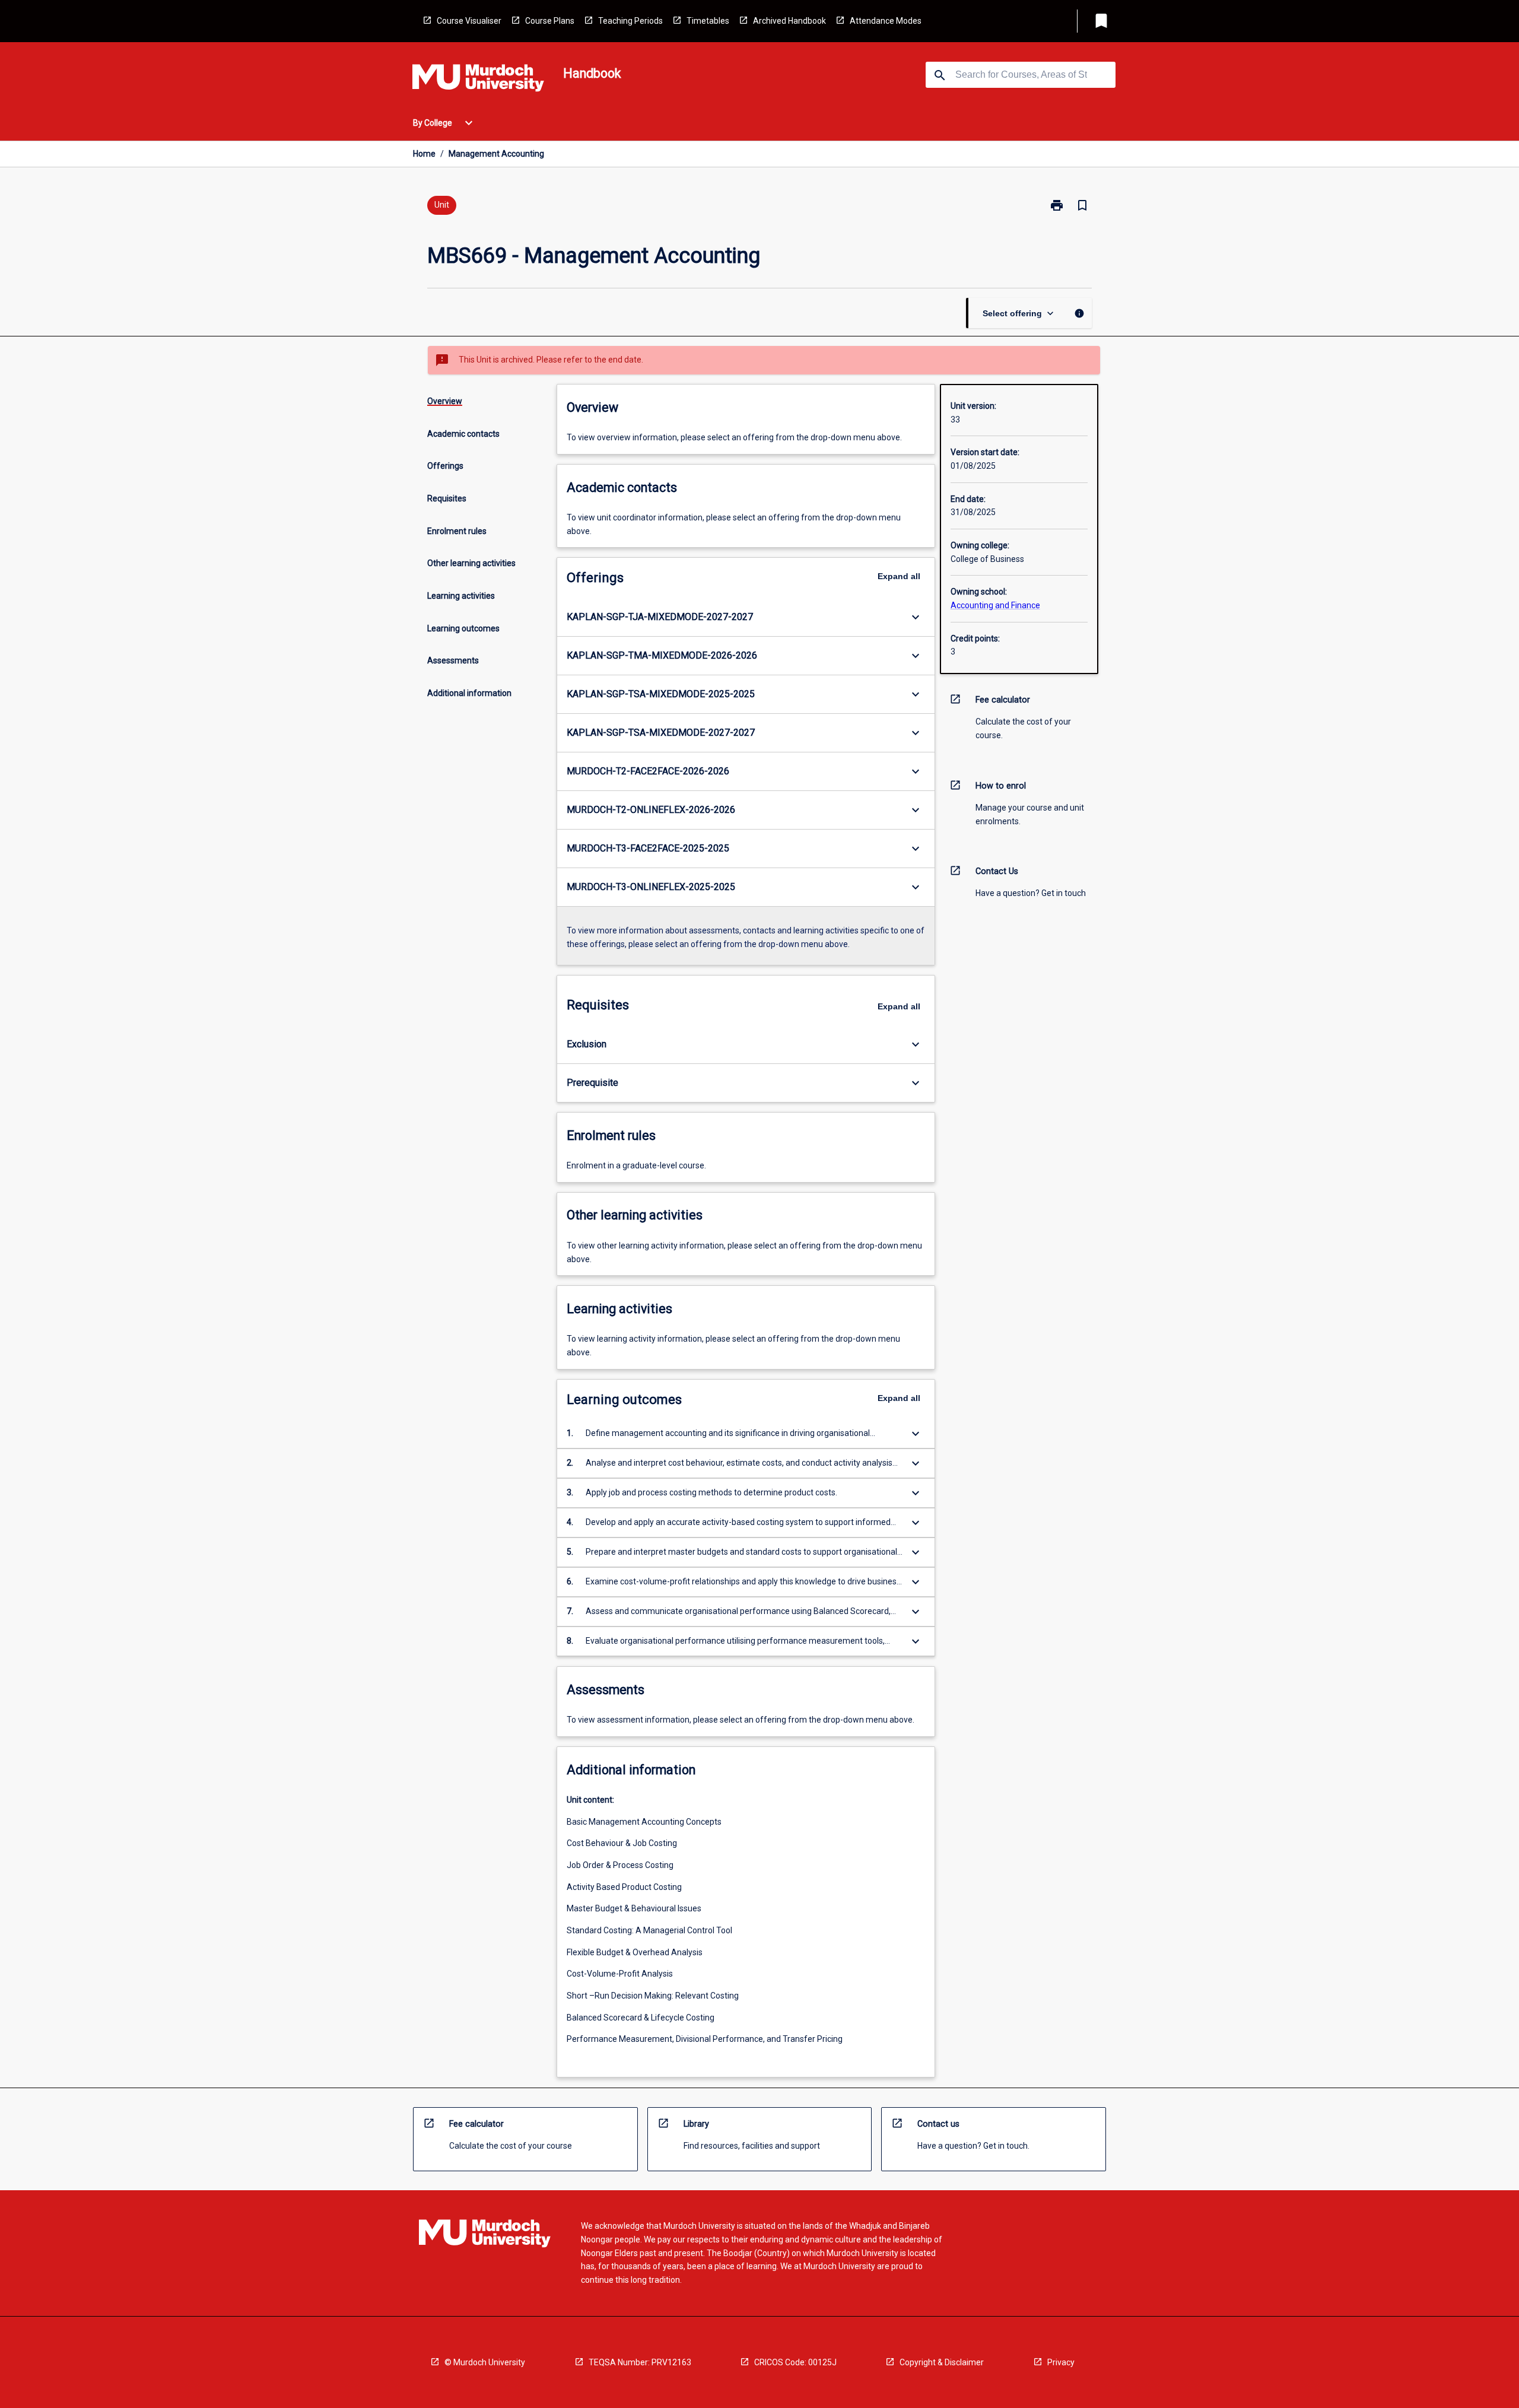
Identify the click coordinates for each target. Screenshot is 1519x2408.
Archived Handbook (789, 21)
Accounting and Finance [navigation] (995, 605)
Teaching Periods (630, 21)
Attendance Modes (886, 21)
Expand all (899, 576)
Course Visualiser (469, 21)
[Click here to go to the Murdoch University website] (478, 80)
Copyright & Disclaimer (942, 2362)
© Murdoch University (485, 2362)
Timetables (708, 21)
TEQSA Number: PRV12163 (640, 2362)
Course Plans (550, 21)
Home (424, 154)
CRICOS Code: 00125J (795, 2362)
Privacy (1061, 2362)
